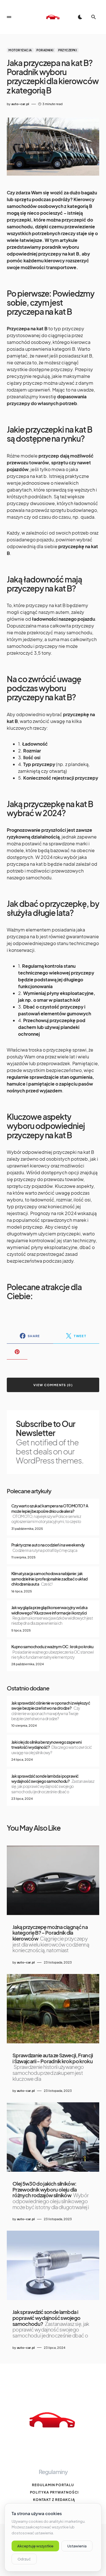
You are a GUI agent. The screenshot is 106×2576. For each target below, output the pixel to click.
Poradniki (45, 50)
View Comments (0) (53, 1385)
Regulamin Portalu (53, 2485)
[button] (9, 17)
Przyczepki (68, 50)
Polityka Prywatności (54, 2492)
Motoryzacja (20, 50)
